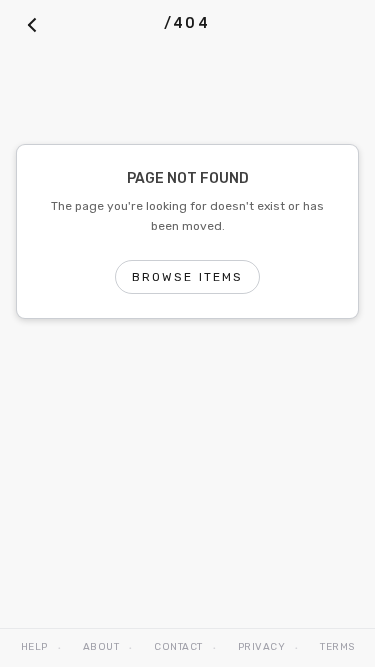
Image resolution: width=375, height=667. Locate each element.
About (101, 647)
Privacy (262, 647)
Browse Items (188, 277)
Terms (337, 647)
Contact (178, 647)
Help (34, 647)
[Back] (32, 24)
